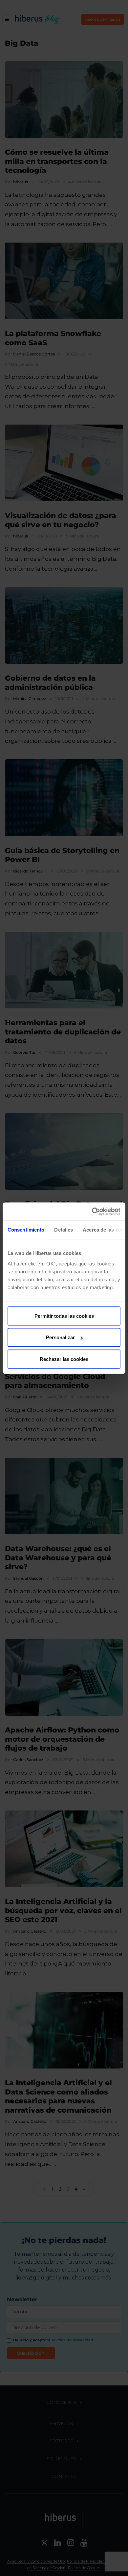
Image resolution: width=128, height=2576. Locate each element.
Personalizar (60, 1337)
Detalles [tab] (64, 1230)
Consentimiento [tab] (26, 1230)
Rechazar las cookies (64, 1359)
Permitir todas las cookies (64, 1316)
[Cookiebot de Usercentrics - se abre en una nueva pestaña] (92, 1211)
